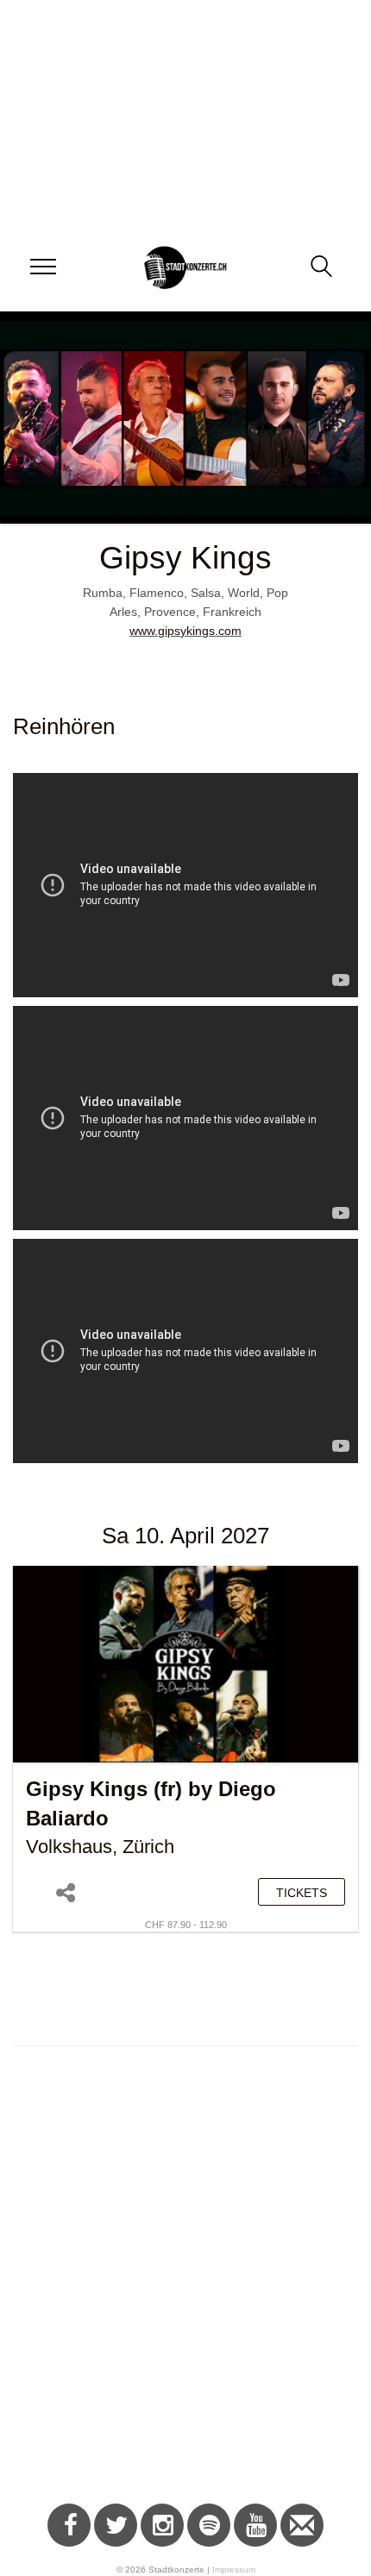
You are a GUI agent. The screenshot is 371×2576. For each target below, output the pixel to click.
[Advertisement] (185, 2284)
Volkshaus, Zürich (100, 1847)
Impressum (234, 2570)
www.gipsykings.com (185, 631)
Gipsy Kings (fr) (104, 1789)
